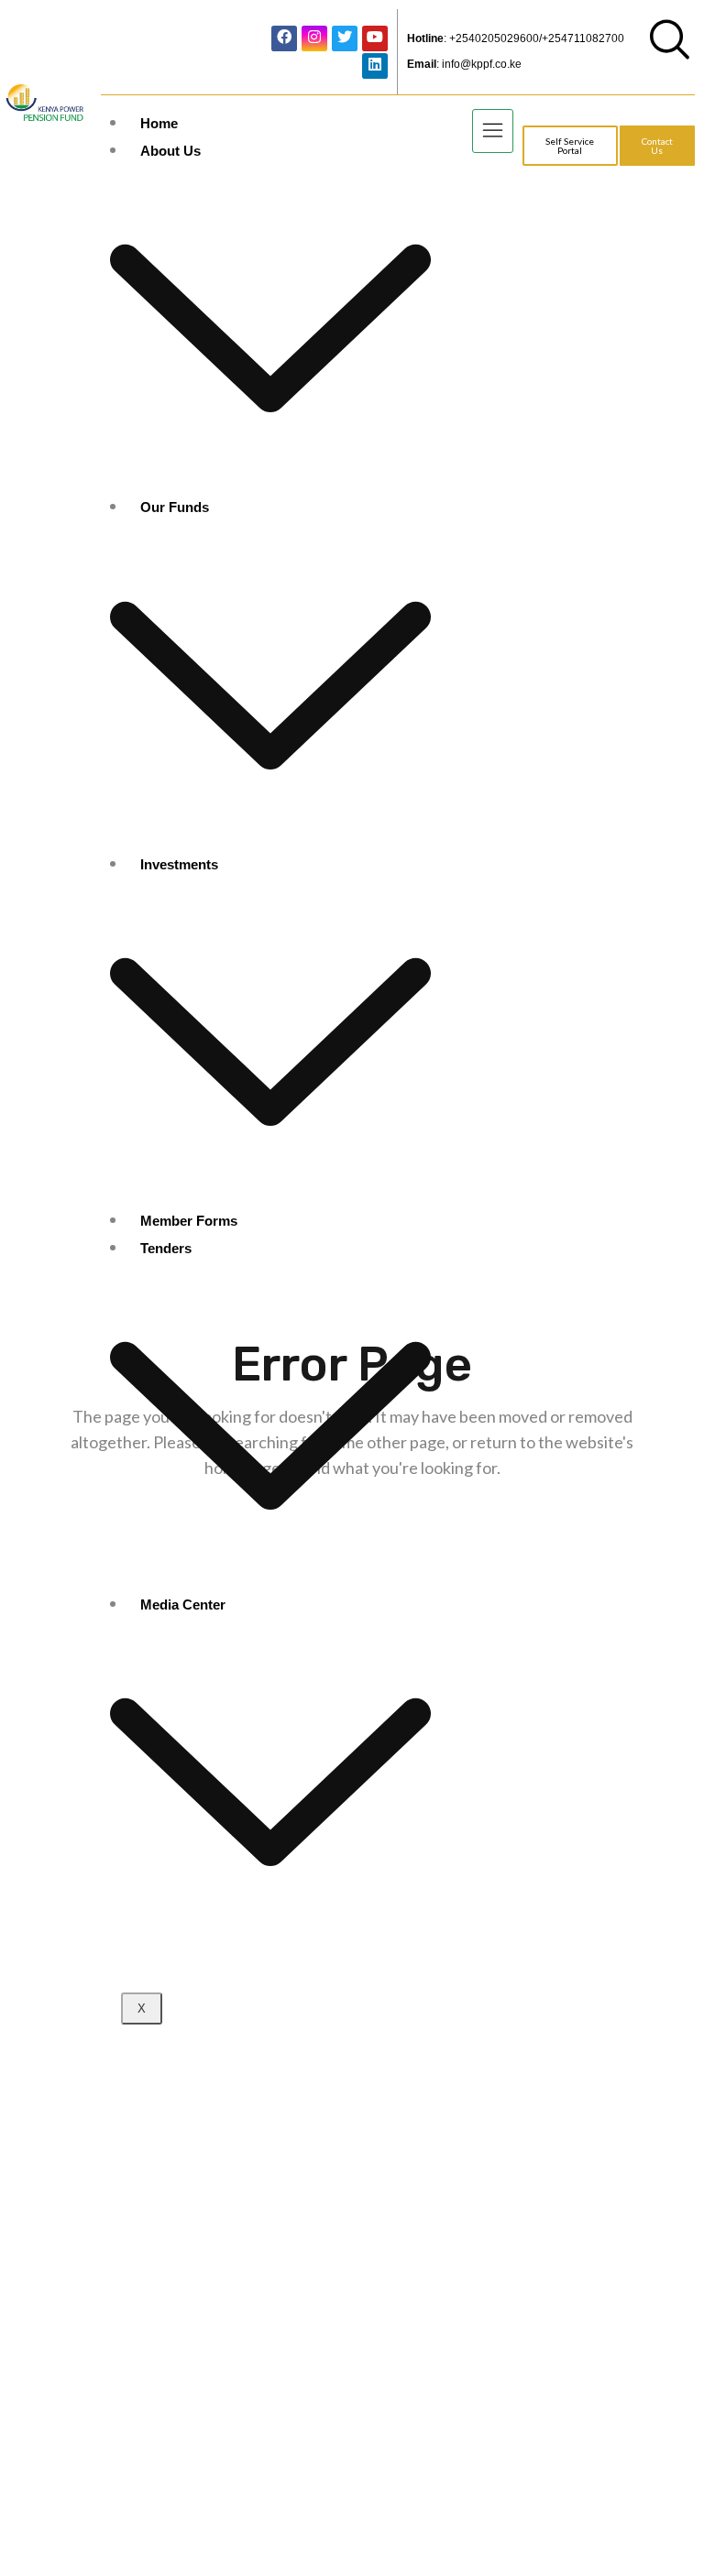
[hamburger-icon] (493, 131)
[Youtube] (375, 38)
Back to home (356, 1530)
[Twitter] (345, 38)
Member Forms (189, 1221)
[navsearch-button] (670, 53)
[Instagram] (314, 38)
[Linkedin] (375, 66)
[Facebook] (284, 38)
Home (159, 123)
